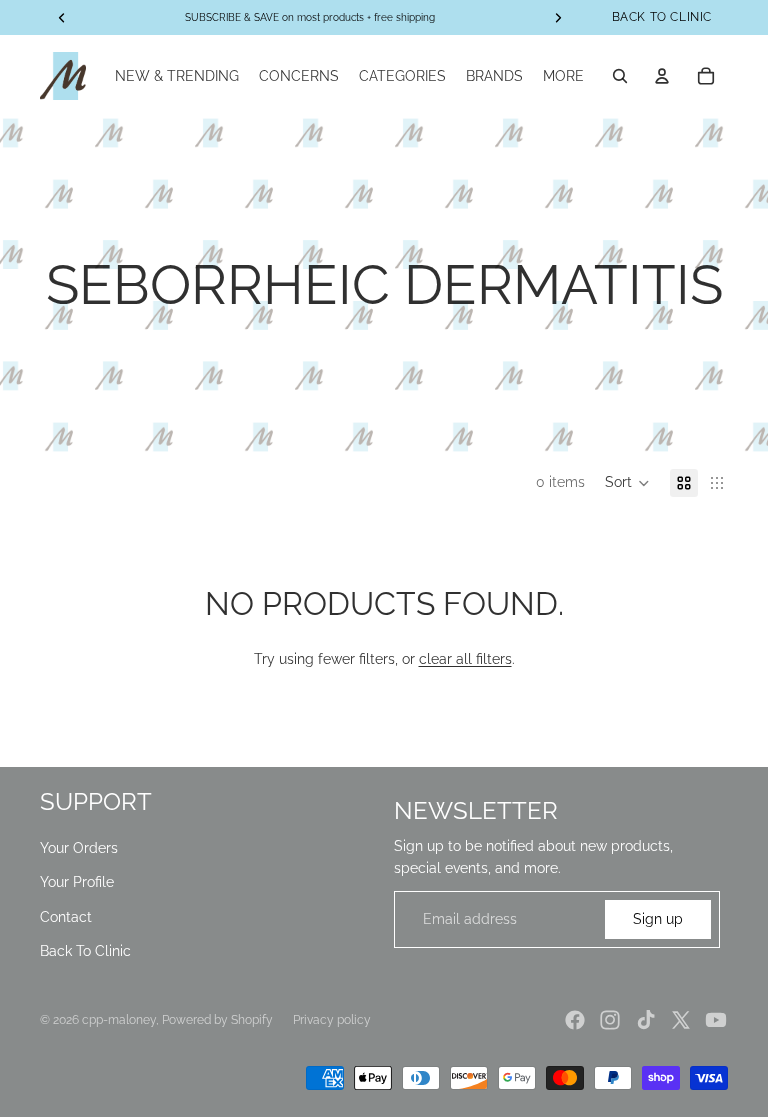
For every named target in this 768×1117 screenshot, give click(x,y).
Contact (66, 917)
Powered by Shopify (217, 1020)
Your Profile (77, 882)
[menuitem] (563, 76)
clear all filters (465, 659)
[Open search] (620, 76)
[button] (627, 483)
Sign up (658, 919)
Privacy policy (332, 1020)
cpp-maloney (119, 1020)
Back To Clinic (85, 951)
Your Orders (79, 848)
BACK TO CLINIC (662, 17)
